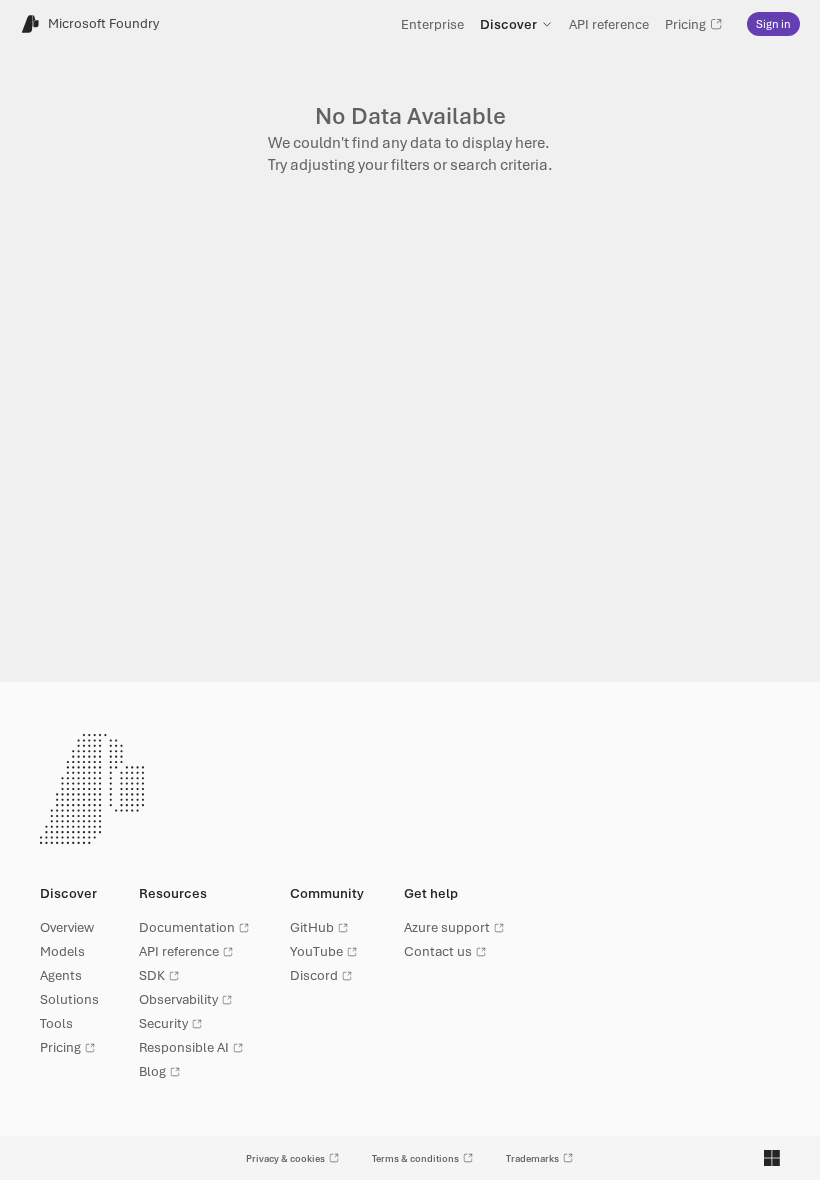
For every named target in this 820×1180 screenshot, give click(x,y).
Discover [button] (508, 24)
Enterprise (432, 24)
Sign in (773, 24)
